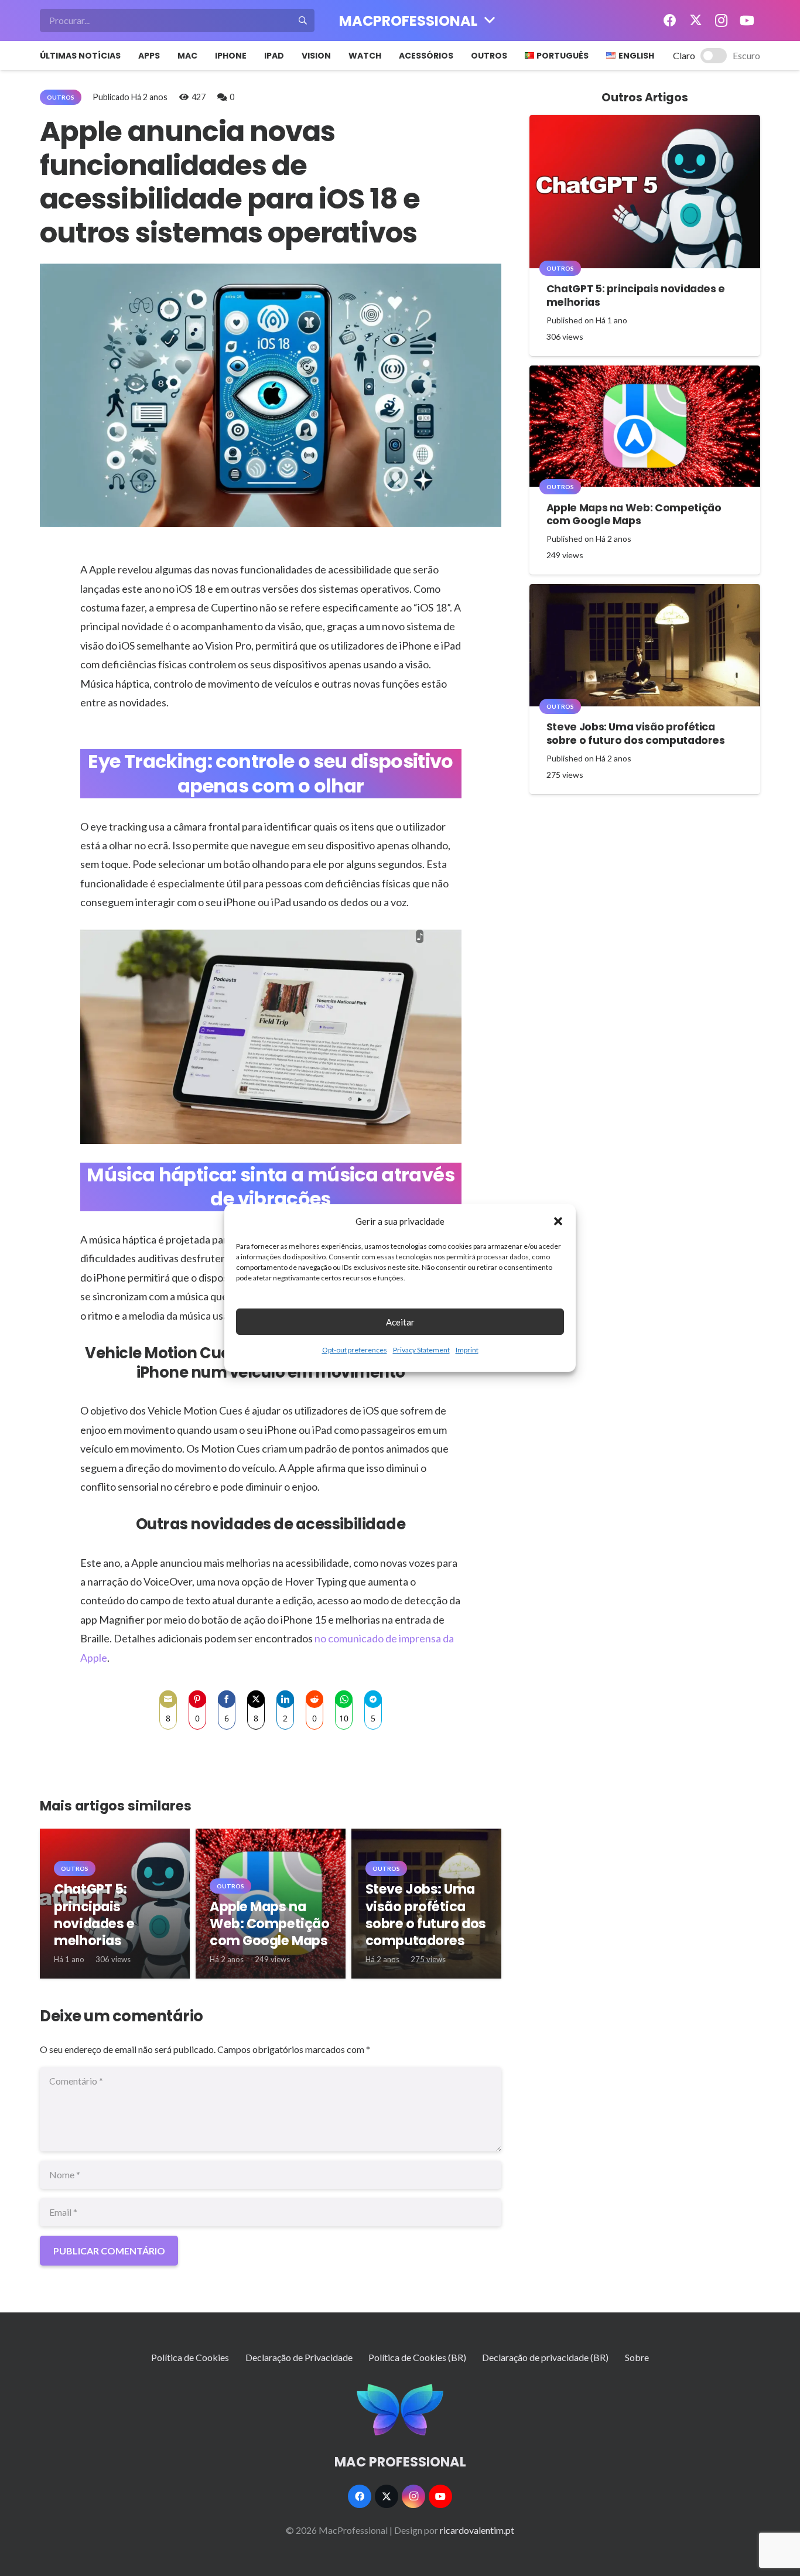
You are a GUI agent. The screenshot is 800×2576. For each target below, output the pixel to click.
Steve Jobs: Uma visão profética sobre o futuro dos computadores (426, 1914)
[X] (696, 21)
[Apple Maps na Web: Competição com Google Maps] (645, 426)
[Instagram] (722, 21)
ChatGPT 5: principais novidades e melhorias (94, 1914)
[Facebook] (670, 21)
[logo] (400, 2410)
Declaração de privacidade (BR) (545, 2357)
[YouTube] (747, 21)
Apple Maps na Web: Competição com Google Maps (269, 1924)
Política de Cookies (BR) (417, 2357)
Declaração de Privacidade (299, 2357)
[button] (558, 1221)
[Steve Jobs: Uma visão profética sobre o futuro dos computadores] (645, 645)
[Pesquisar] (303, 21)
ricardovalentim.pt (477, 2530)
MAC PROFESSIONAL (400, 2462)
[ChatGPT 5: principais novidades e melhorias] (645, 192)
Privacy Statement (421, 1350)
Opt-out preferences (355, 1350)
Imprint (467, 1350)
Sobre (637, 2357)
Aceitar (400, 1322)
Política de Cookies (190, 2357)
